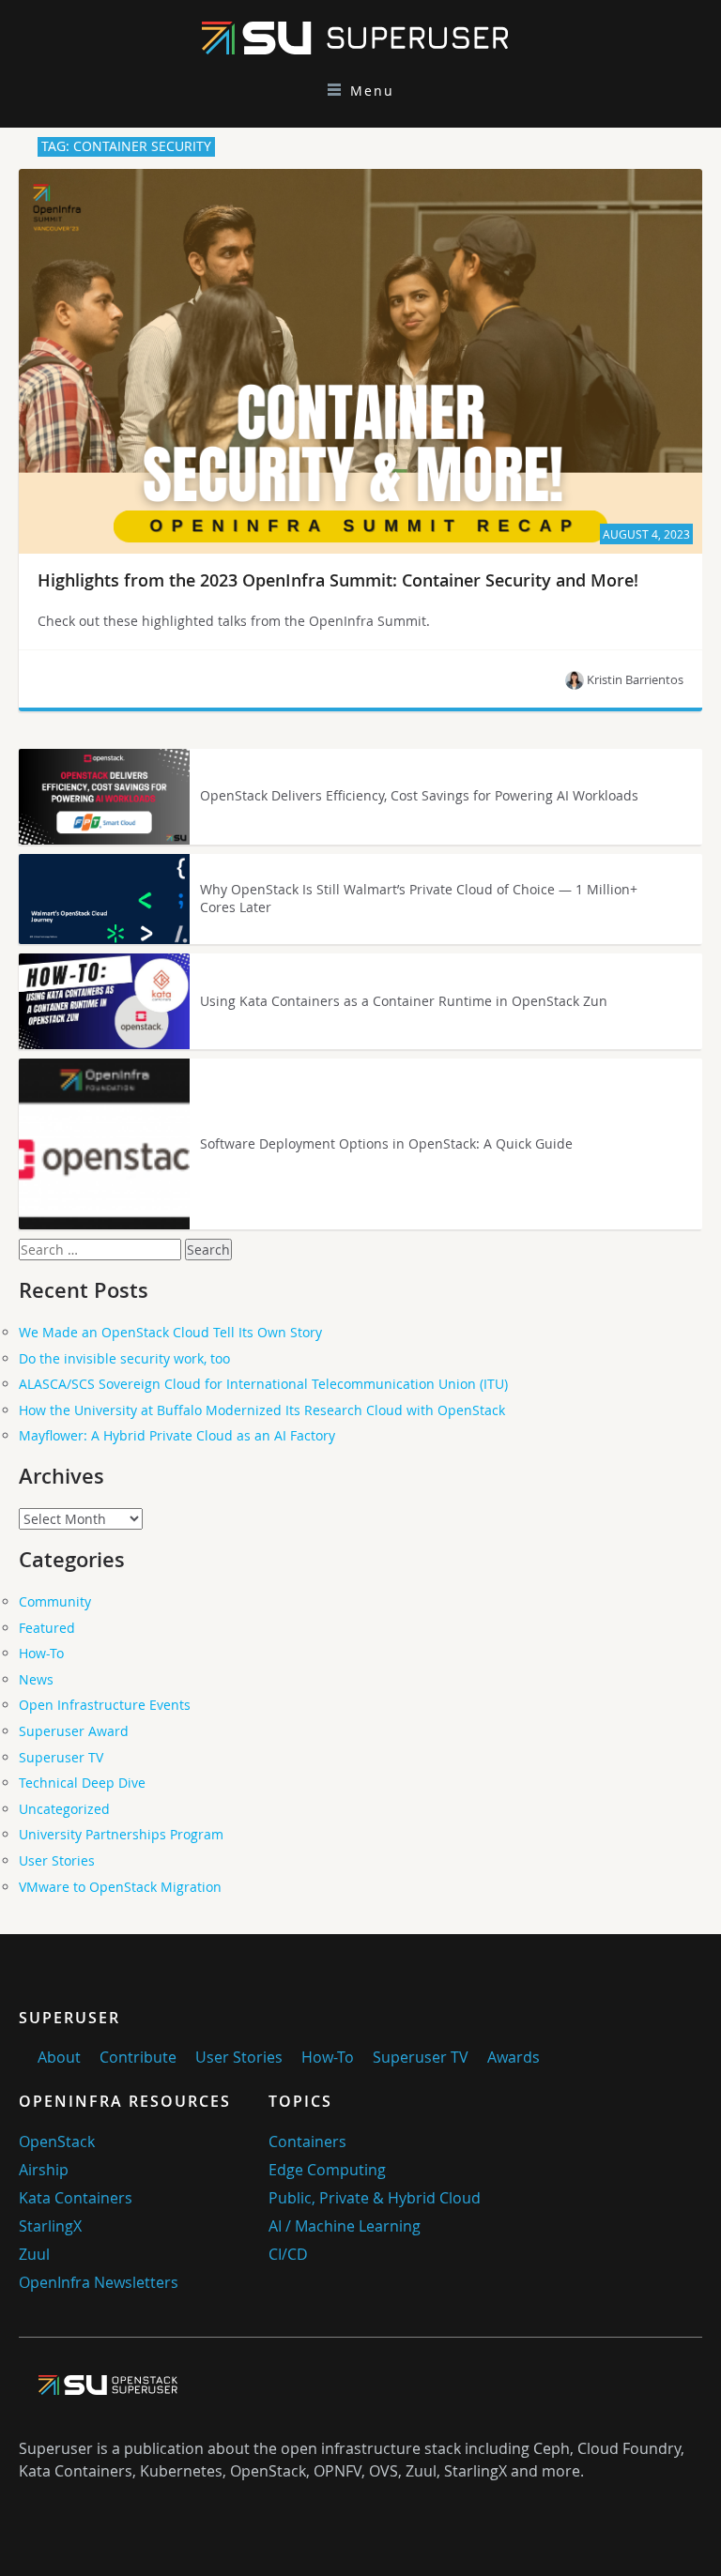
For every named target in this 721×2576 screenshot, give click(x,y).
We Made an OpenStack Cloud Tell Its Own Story (170, 1332)
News (36, 1679)
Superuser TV (61, 1757)
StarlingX (50, 2226)
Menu (372, 91)
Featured (47, 1628)
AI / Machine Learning (345, 2226)
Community (55, 1601)
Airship (44, 2170)
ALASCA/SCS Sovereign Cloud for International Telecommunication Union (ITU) (263, 1384)
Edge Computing (327, 2170)
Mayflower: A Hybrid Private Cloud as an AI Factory (177, 1435)
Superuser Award (74, 1731)
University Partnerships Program (121, 1834)
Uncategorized (64, 1809)
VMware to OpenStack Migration (120, 1887)
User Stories (57, 1860)
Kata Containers (76, 2198)
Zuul (34, 2254)
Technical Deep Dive (82, 1783)
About (59, 2057)
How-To (41, 1653)
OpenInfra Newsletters (99, 2282)
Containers (307, 2142)
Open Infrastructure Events (105, 1705)
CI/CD (288, 2254)
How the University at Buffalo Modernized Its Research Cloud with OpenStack (262, 1410)
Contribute (138, 2057)
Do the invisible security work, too (124, 1358)
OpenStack (57, 2142)
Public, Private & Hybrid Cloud (375, 2198)
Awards (514, 2057)
